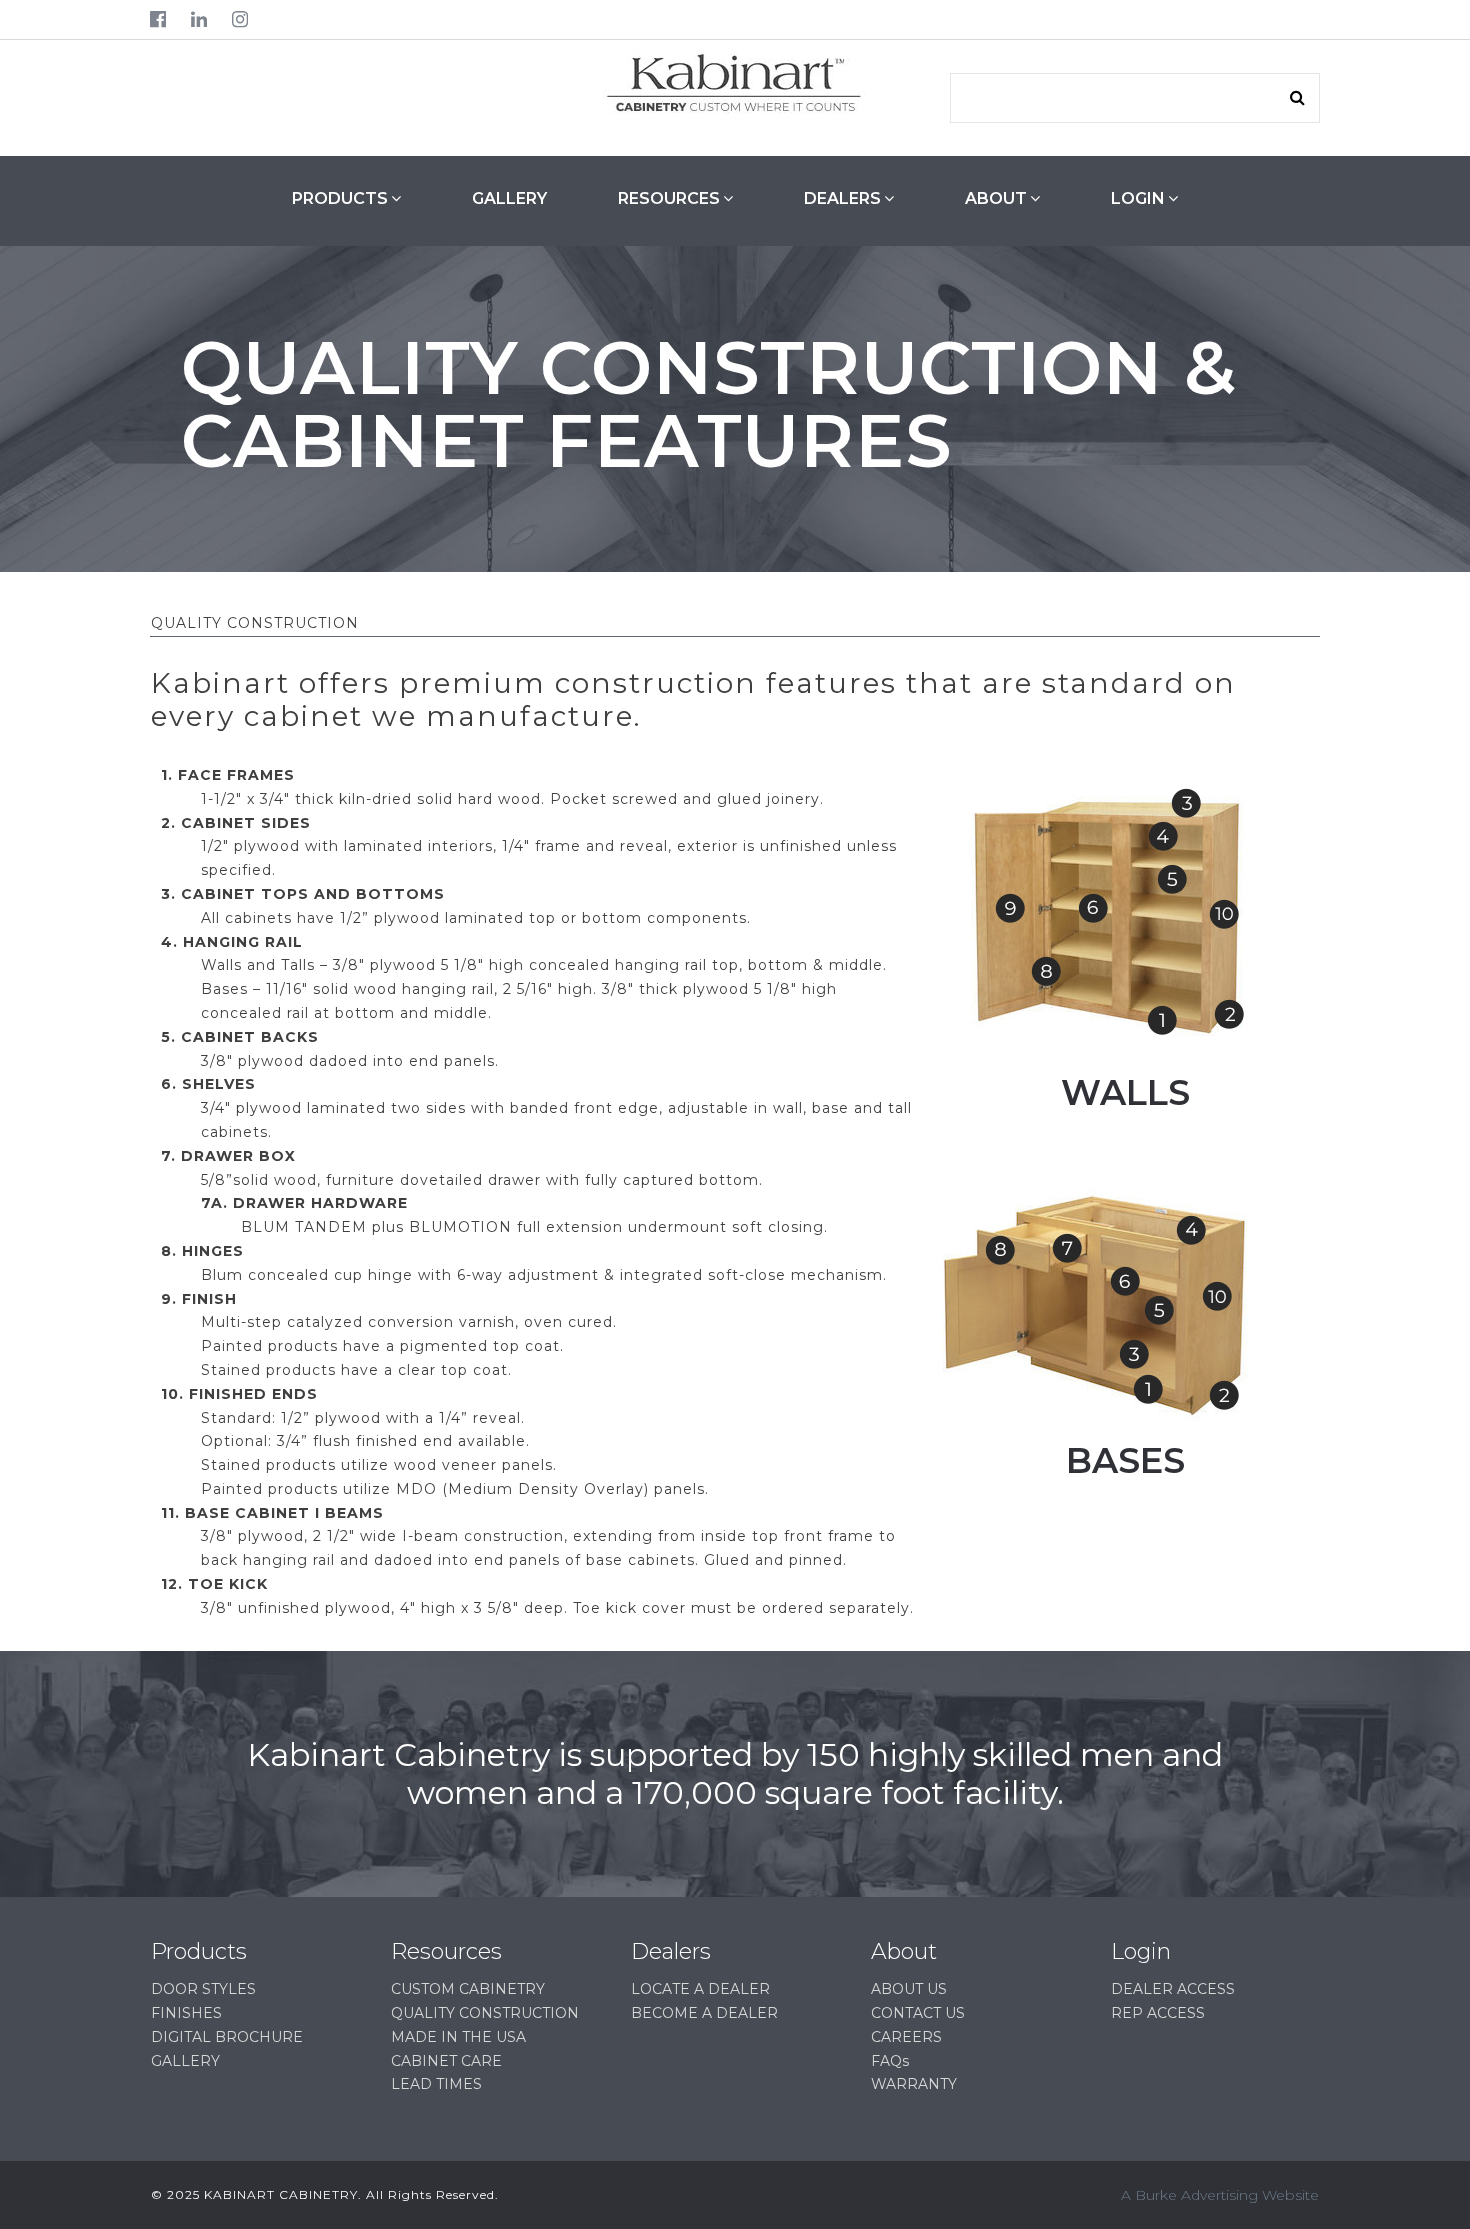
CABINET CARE (446, 2061)
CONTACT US (918, 2013)
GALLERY (509, 198)
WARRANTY (914, 2084)
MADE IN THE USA (458, 2037)
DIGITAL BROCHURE (227, 2037)
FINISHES (186, 2013)
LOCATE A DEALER (700, 1989)
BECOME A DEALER (704, 2013)
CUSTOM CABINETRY (468, 1989)
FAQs (890, 2061)
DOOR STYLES (203, 1989)
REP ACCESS (1158, 2013)
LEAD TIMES (436, 2084)
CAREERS (906, 2037)
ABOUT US (909, 1989)
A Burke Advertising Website (1220, 2195)
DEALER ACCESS (1173, 1989)
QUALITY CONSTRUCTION (485, 2013)
